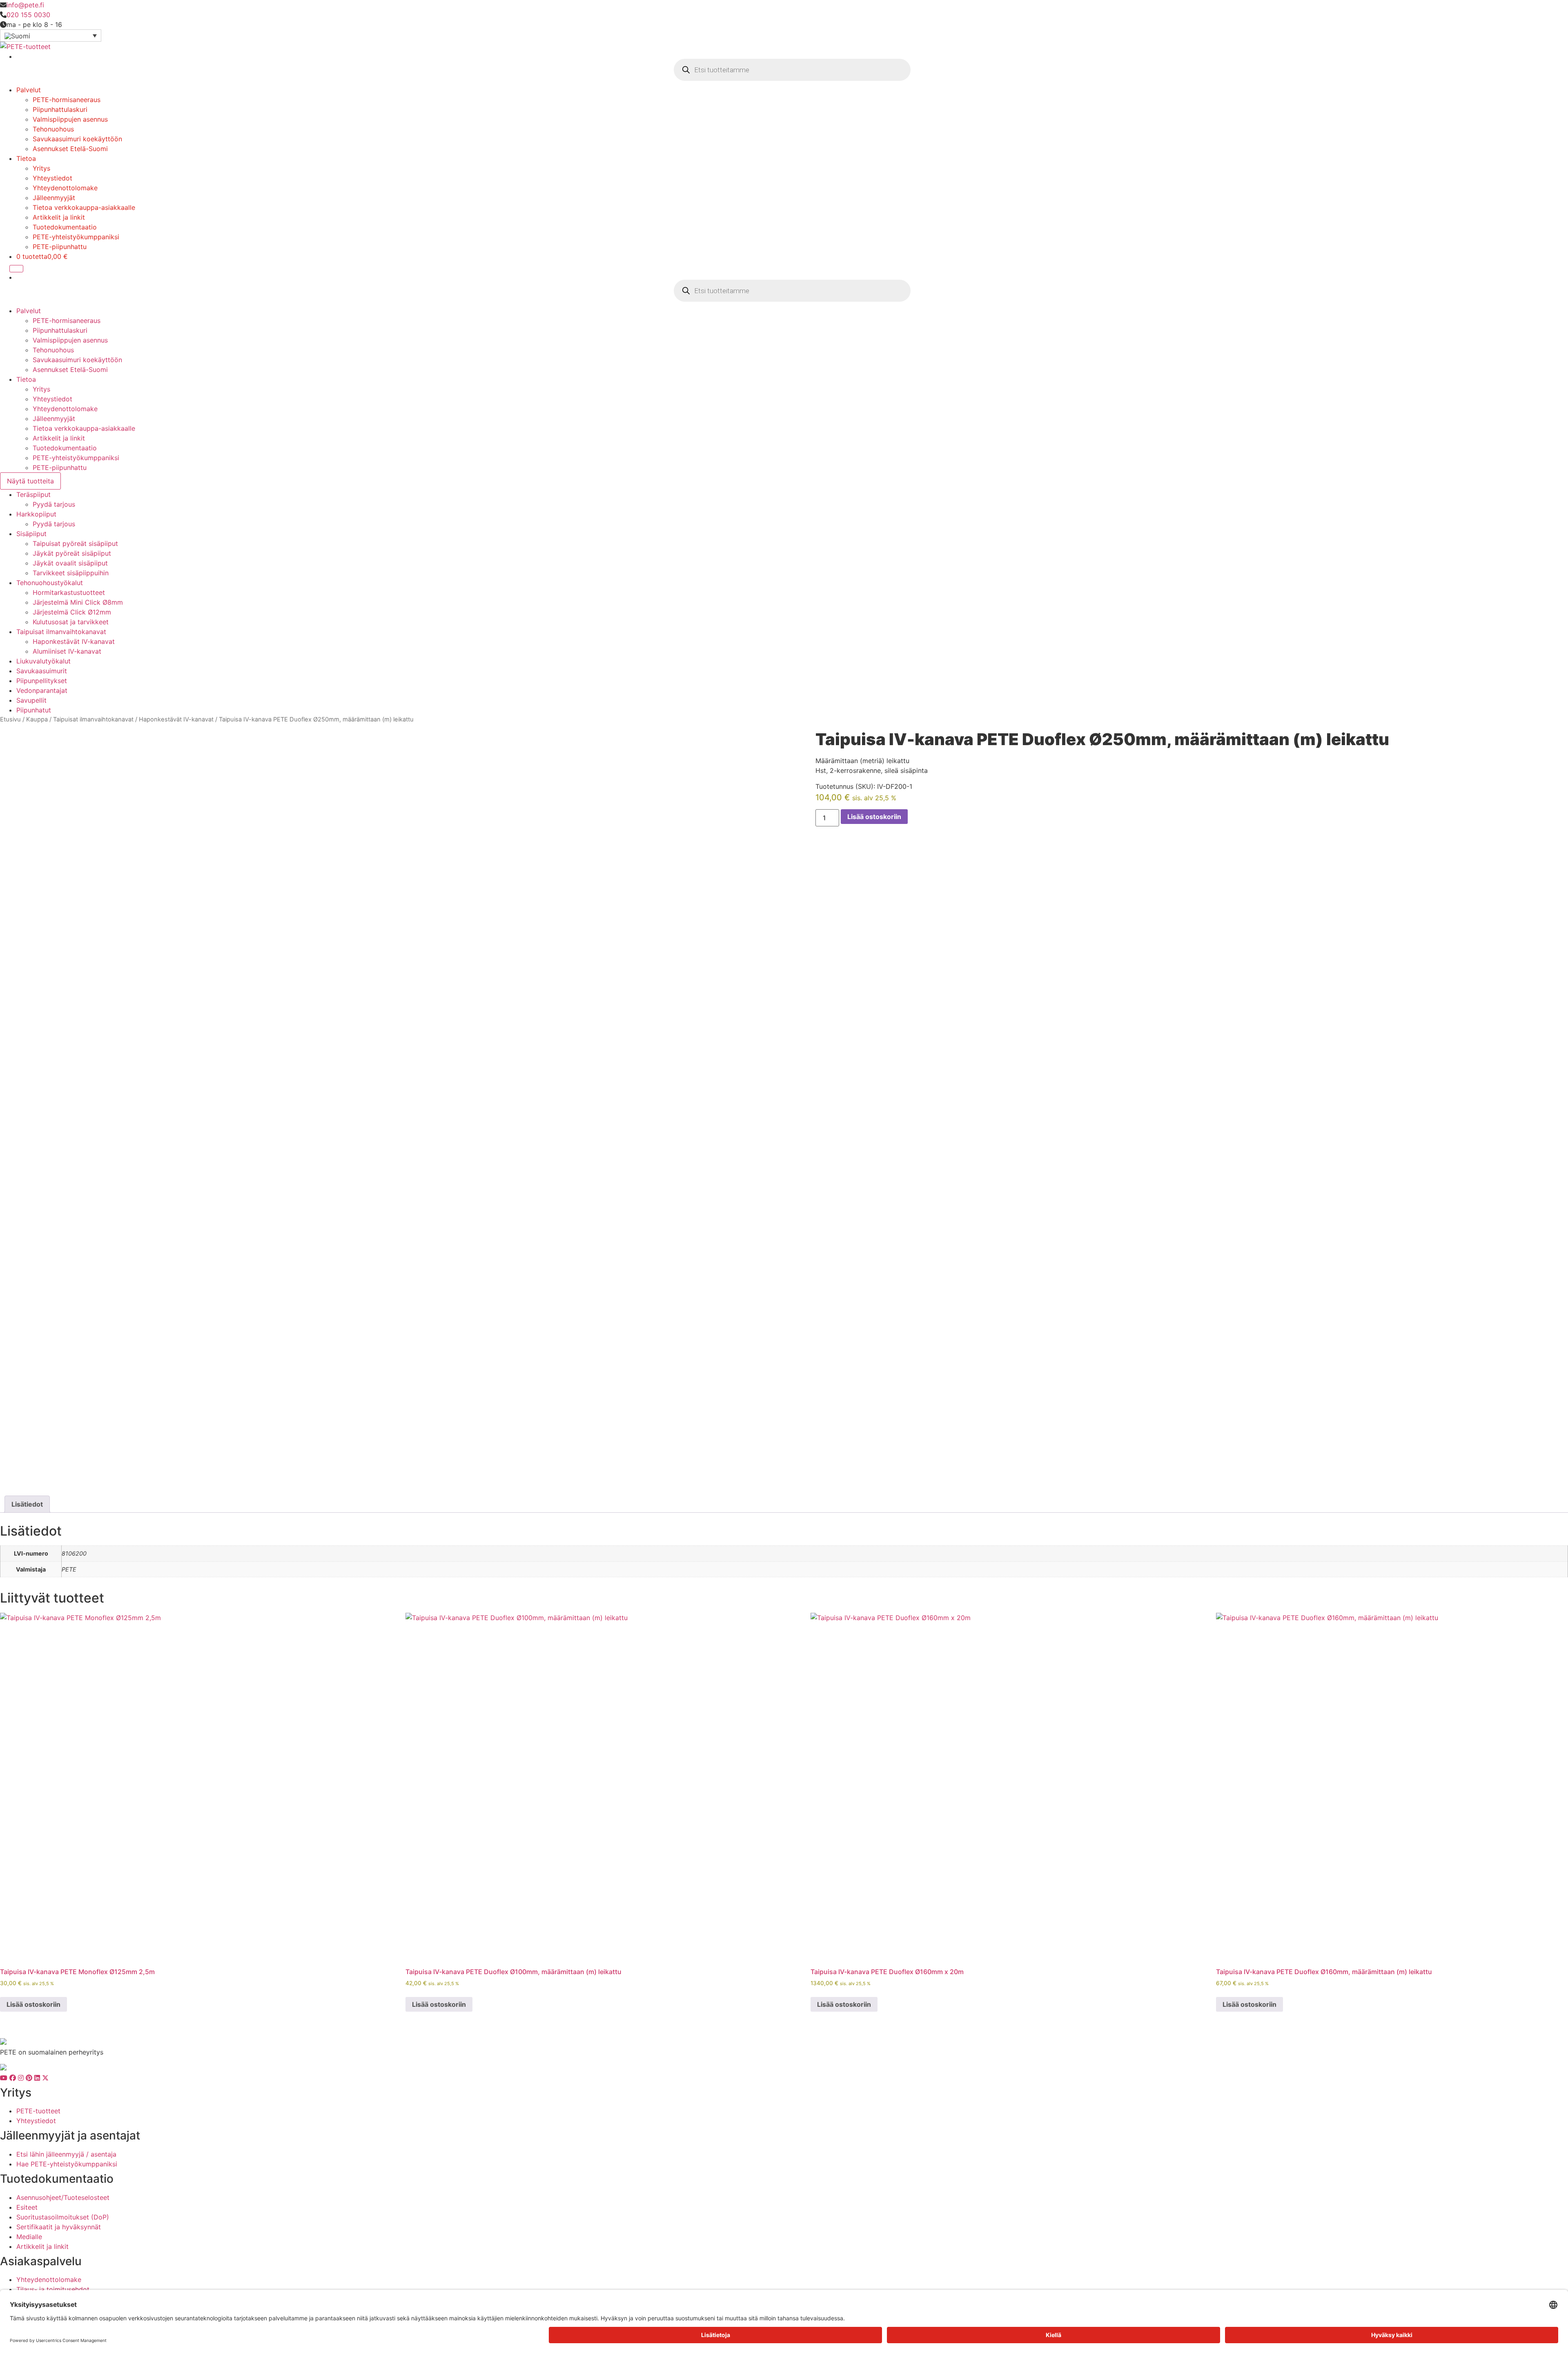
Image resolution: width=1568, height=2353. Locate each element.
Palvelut (29, 90)
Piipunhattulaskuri (60, 109)
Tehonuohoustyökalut (50, 583)
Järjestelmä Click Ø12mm (72, 612)
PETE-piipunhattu (60, 247)
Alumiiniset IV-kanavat (67, 651)
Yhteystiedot (52, 178)
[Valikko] (16, 269)
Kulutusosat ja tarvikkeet (71, 622)
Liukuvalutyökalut (43, 661)
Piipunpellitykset (42, 681)
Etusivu (10, 719)
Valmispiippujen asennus (70, 119)
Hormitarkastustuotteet (69, 592)
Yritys (41, 168)
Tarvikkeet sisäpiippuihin (71, 573)
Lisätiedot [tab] (27, 1504)
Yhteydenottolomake (65, 188)
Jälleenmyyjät (54, 198)
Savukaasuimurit (42, 671)
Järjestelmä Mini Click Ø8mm (78, 602)
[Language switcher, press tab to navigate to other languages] (51, 36)
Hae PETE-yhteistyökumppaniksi (67, 2164)
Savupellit (31, 700)
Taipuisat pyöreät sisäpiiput (75, 543)
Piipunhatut (34, 710)
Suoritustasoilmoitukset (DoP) (63, 2217)
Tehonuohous (53, 129)
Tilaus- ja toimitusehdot (53, 2289)
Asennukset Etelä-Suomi (70, 149)
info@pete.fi (25, 5)
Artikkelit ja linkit (59, 217)
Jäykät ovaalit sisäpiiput (70, 563)
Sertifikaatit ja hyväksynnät (59, 2227)
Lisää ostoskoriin (874, 817)
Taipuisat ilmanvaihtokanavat (61, 632)
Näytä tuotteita (30, 481)
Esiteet (27, 2207)
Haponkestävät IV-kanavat (74, 641)
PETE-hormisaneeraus (67, 100)
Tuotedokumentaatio (65, 227)
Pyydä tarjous (54, 504)
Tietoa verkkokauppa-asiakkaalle (84, 207)
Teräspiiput (33, 494)
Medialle (29, 2237)
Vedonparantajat (42, 690)
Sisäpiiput (31, 534)
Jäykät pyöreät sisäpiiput (72, 553)
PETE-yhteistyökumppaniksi (76, 237)
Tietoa (26, 158)
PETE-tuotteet (38, 2111)
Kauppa (37, 719)
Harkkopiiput (36, 514)
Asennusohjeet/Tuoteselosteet (63, 2197)
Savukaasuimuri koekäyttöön (77, 139)
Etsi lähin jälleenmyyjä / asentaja (66, 2154)
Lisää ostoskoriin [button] (33, 2004)
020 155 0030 (28, 15)
